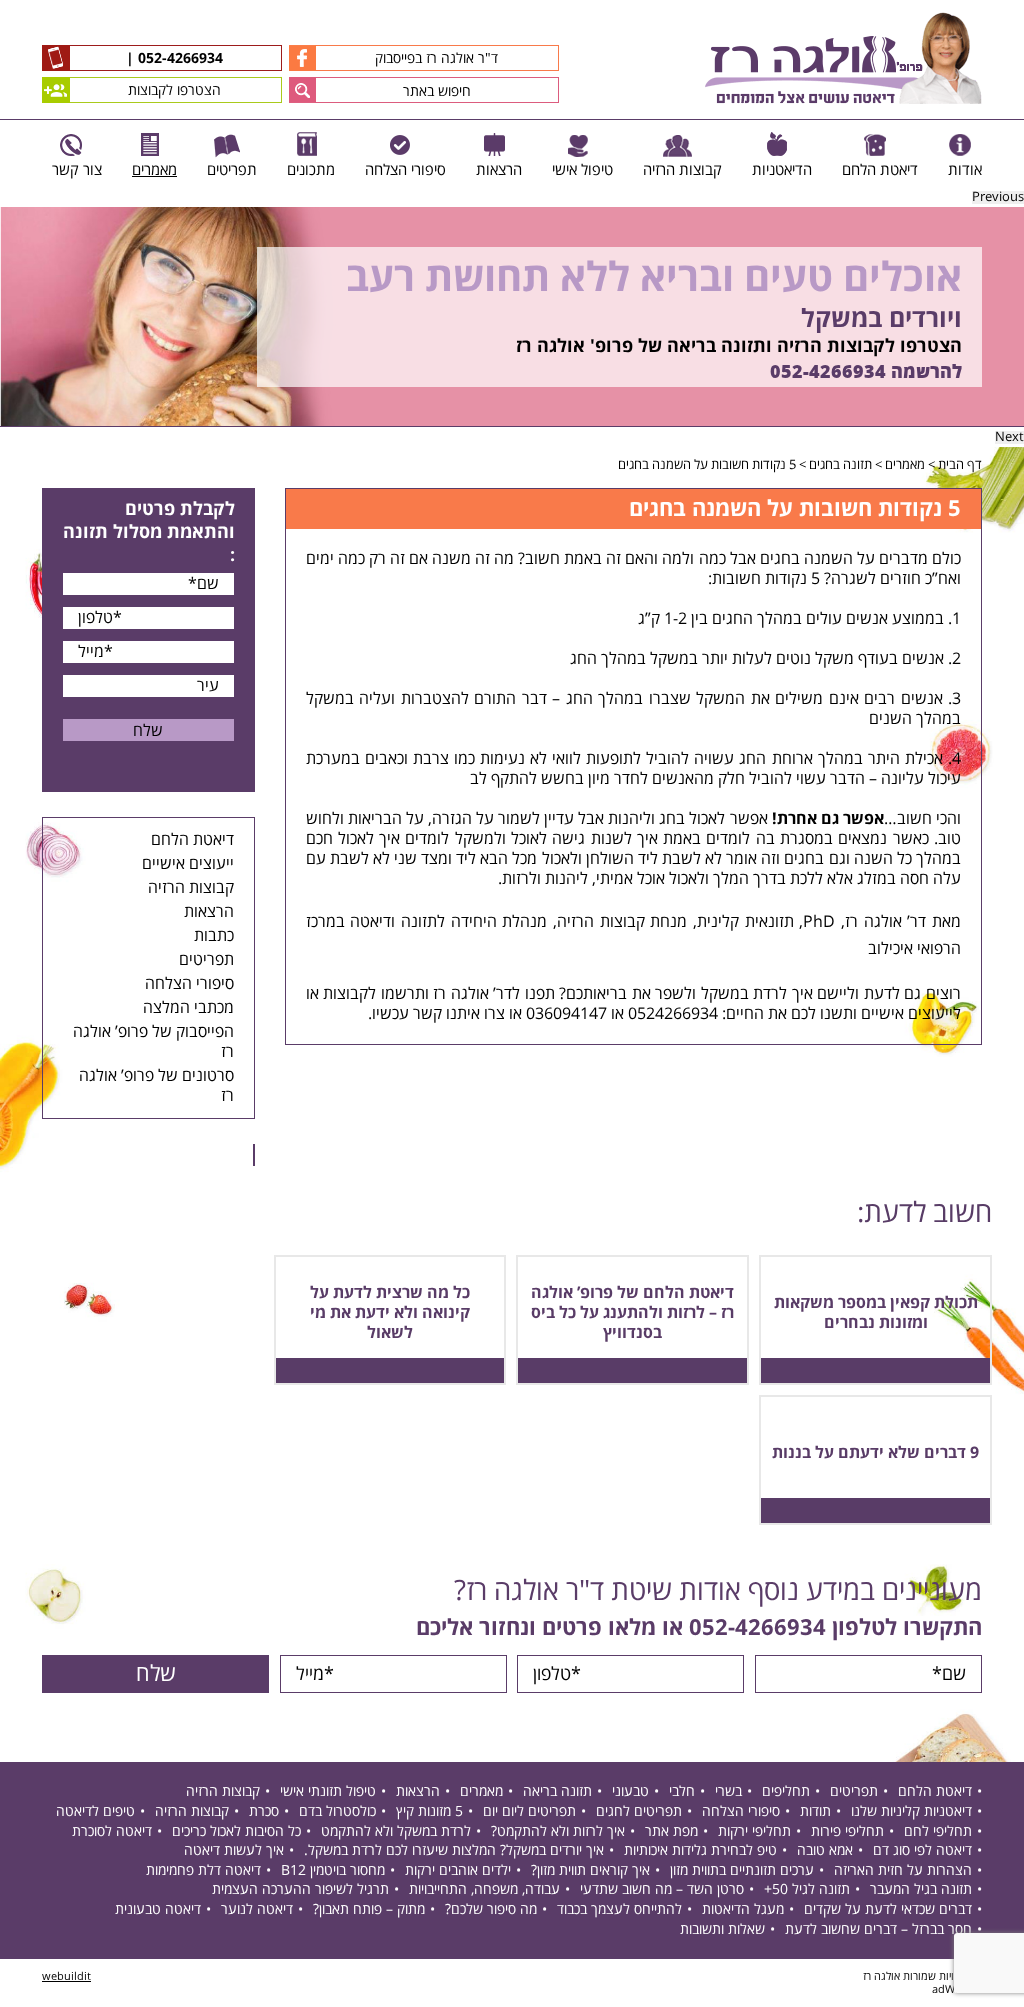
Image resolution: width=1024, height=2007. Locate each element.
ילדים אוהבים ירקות (458, 1870)
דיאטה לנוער (257, 1909)
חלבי (682, 1791)
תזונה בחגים (840, 465)
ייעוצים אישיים (188, 864)
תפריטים (206, 960)
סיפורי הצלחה (189, 984)
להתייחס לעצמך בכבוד (619, 1909)
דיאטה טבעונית (158, 1909)
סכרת (264, 1811)
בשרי (728, 1791)
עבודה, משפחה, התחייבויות (484, 1889)
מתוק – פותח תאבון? (369, 1909)
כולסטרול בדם (337, 1811)
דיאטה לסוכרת (112, 1831)
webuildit (66, 1976)
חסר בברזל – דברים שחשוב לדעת (878, 1929)
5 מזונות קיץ (429, 1811)
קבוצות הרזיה (191, 888)
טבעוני (630, 1791)
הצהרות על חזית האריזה (903, 1870)
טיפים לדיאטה (95, 1811)
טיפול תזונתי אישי (328, 1791)
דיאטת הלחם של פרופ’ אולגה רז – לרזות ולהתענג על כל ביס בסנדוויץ (632, 1313)
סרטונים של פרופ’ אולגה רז (156, 1086)
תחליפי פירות (847, 1831)
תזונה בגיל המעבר (921, 1889)
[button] (302, 90)
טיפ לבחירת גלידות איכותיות (700, 1850)
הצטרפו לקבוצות (174, 90)
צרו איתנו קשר (459, 1014)
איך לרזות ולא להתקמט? (558, 1831)
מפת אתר (671, 1831)
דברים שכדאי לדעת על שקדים (888, 1909)
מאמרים (905, 465)
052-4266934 (178, 59)
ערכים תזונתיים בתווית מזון (742, 1870)
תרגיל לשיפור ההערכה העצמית (300, 1889)
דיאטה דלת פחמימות (203, 1870)
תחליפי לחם (938, 1831)
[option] (512, 317)
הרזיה (575, 922)
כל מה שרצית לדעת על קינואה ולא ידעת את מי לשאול (390, 1313)
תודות (815, 1811)
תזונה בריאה (557, 1791)
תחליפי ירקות (754, 1831)
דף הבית (960, 465)
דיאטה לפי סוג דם (922, 1850)
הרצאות (209, 912)
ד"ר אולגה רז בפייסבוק (436, 58)
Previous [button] (998, 197)
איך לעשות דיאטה (234, 1850)
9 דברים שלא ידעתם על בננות (875, 1453)
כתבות (214, 936)
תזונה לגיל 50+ (807, 1889)
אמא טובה (825, 1850)
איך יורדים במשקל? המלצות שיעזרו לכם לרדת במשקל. (454, 1850)
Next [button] (1009, 437)
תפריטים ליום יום (529, 1811)
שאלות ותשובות (722, 1929)
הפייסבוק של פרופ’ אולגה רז (153, 1042)
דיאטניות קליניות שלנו (911, 1811)
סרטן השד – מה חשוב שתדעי (662, 1889)
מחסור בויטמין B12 (333, 1870)
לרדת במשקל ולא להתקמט (396, 1831)
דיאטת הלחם (192, 840)
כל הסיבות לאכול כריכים (236, 1831)
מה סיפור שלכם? (491, 1909)
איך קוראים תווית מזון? (590, 1870)
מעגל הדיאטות (743, 1909)
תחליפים (786, 1791)
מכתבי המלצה (188, 1008)
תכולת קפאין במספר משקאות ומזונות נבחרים (876, 1313)
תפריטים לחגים (639, 1811)
